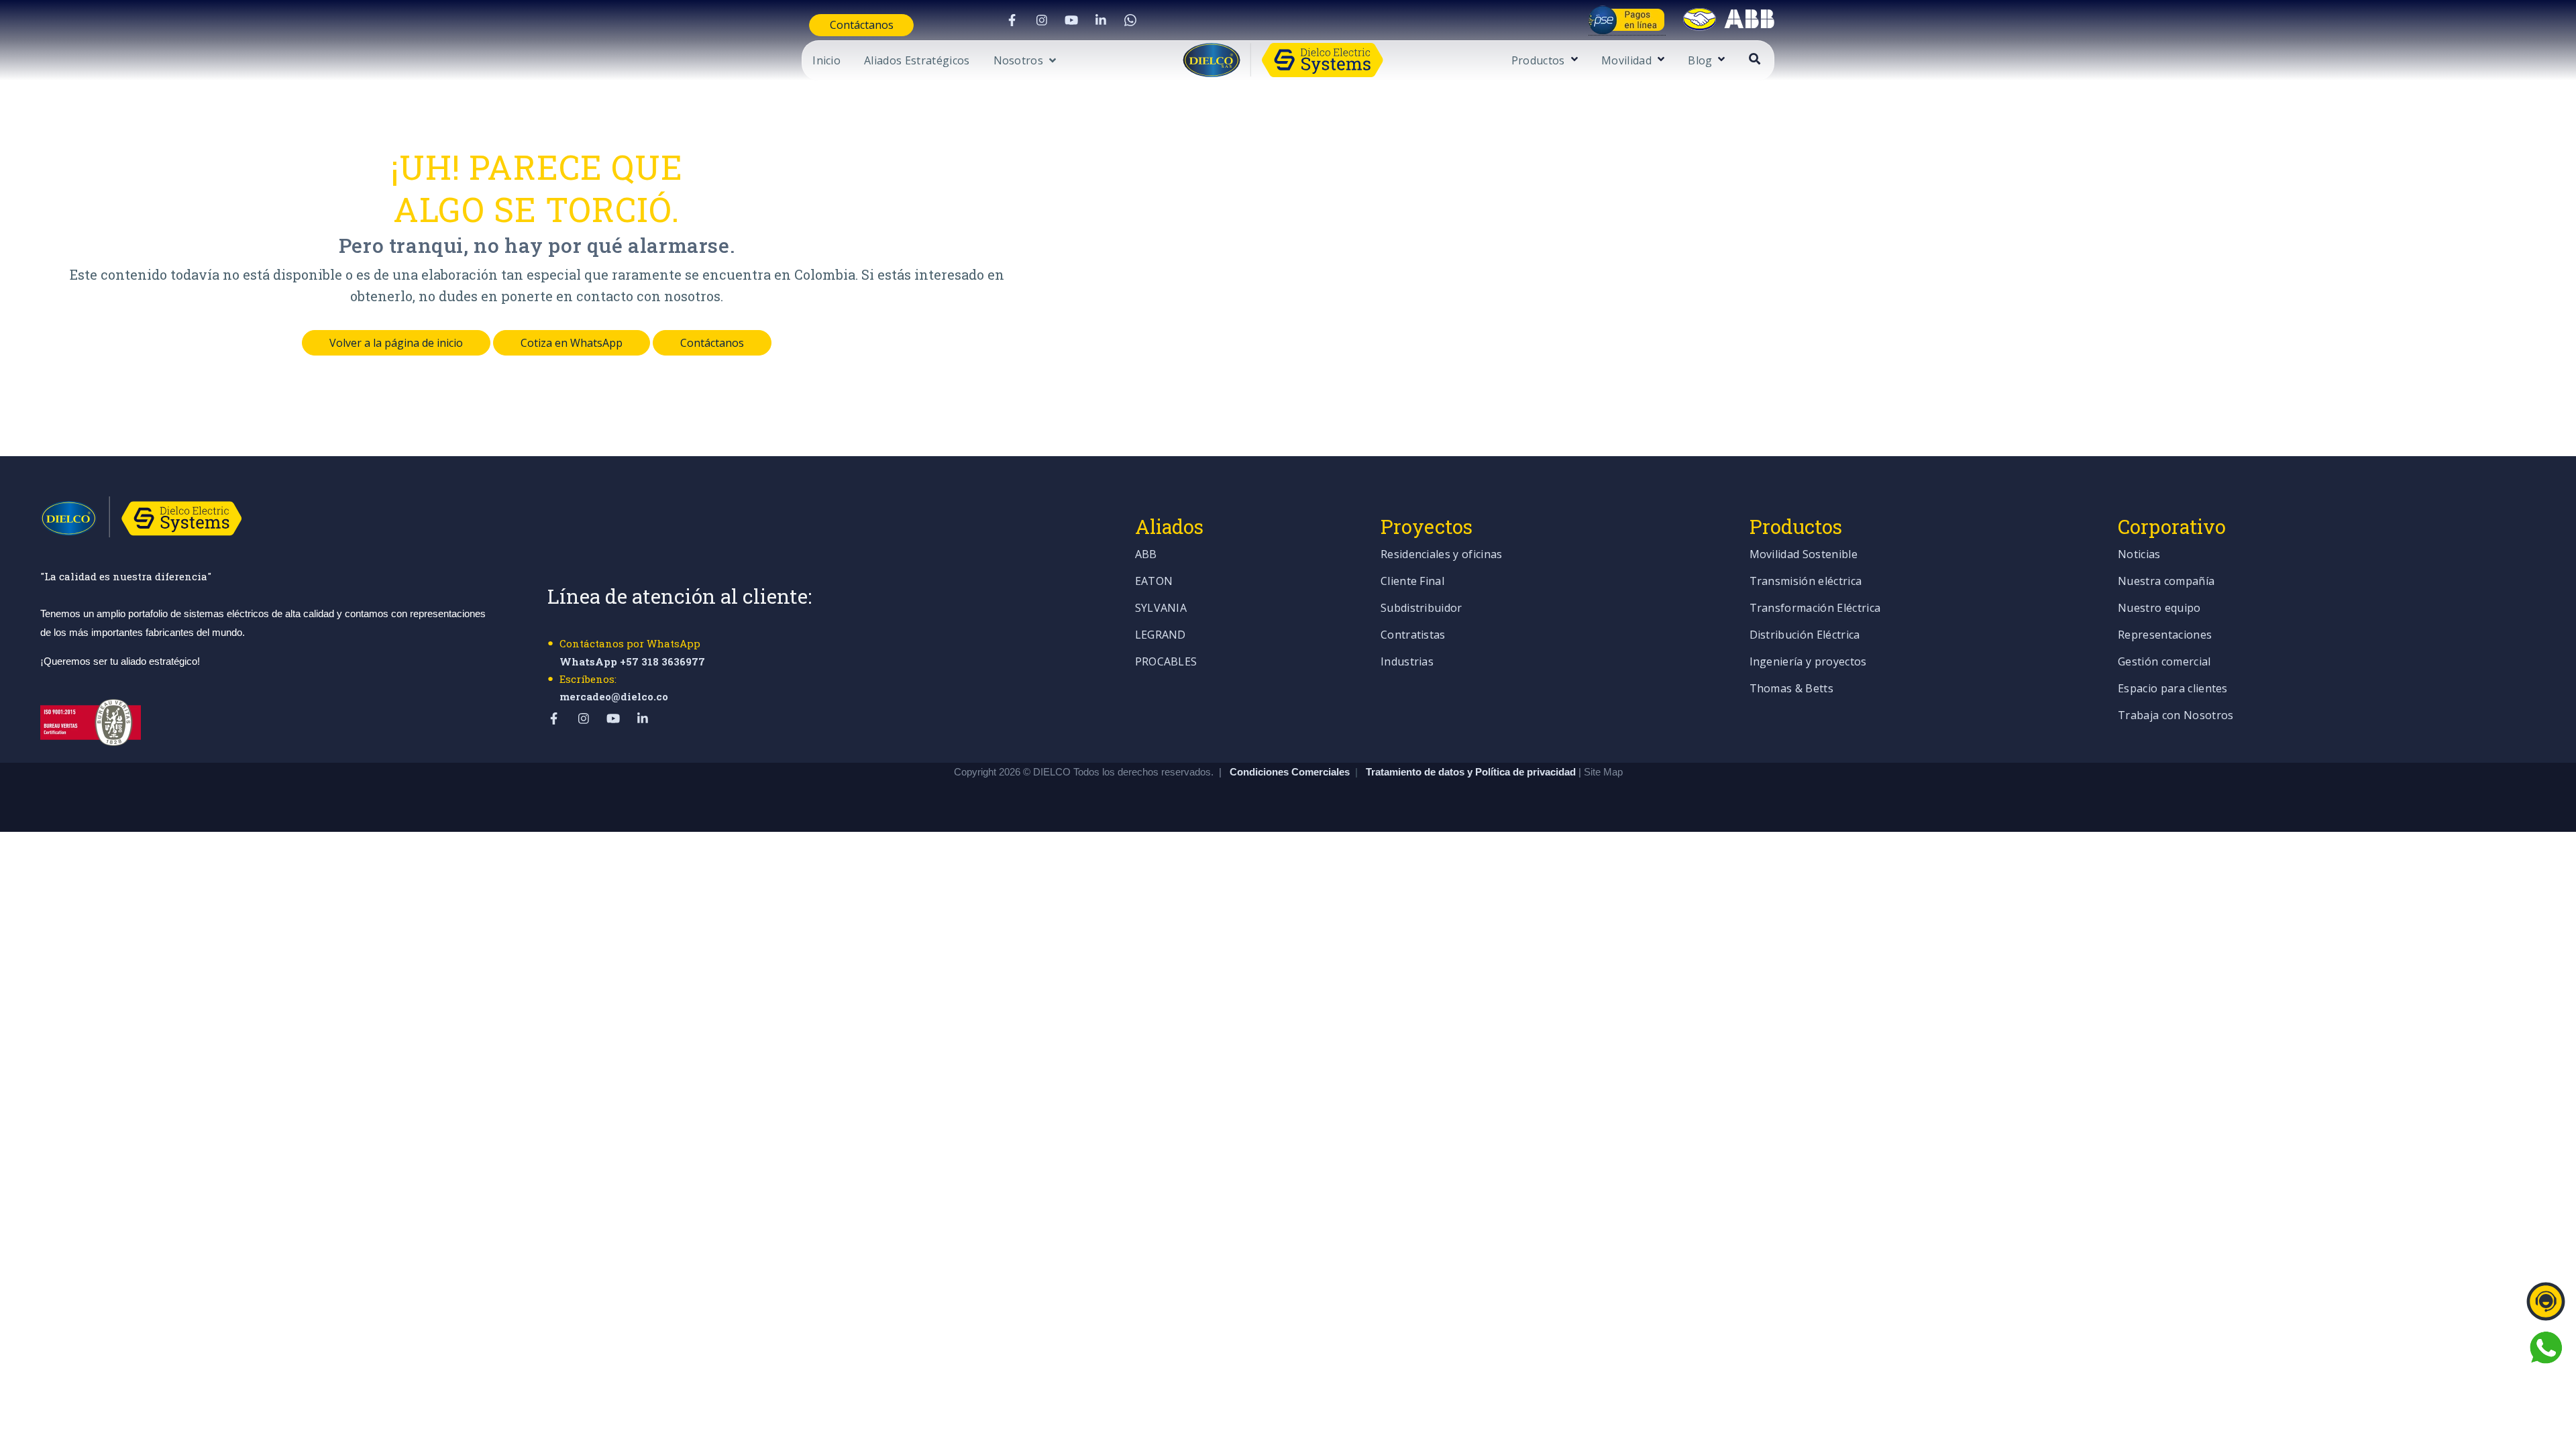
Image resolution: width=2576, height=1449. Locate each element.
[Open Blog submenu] (1720, 60)
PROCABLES (1166, 662)
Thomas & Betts (1791, 689)
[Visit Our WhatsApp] (1130, 20)
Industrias (1407, 662)
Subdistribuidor (1421, 609)
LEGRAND (1161, 636)
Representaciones (2165, 636)
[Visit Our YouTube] (1071, 20)
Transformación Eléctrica (1815, 609)
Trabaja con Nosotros (2176, 716)
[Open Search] (1755, 59)
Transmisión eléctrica (1806, 582)
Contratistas (1413, 636)
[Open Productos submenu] (1573, 60)
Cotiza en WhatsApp (572, 343)
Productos (1538, 61)
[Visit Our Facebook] (1012, 20)
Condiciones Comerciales (1290, 772)
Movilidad (1626, 61)
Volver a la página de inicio (396, 343)
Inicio (826, 61)
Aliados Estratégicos (917, 61)
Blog (1700, 61)
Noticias (2139, 555)
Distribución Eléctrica (1805, 636)
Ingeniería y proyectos (1808, 662)
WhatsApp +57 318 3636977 (632, 661)
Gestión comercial (2164, 662)
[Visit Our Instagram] (1042, 20)
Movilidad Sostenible (1804, 555)
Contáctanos (862, 25)
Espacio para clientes (2173, 689)
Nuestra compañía (2166, 582)
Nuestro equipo (2159, 609)
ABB (1146, 555)
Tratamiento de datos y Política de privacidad (1472, 772)
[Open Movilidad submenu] (1659, 60)
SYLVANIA (1161, 609)
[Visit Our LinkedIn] (1101, 20)
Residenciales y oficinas (1442, 555)
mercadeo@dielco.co (614, 696)
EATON (1154, 582)
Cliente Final (1412, 582)
